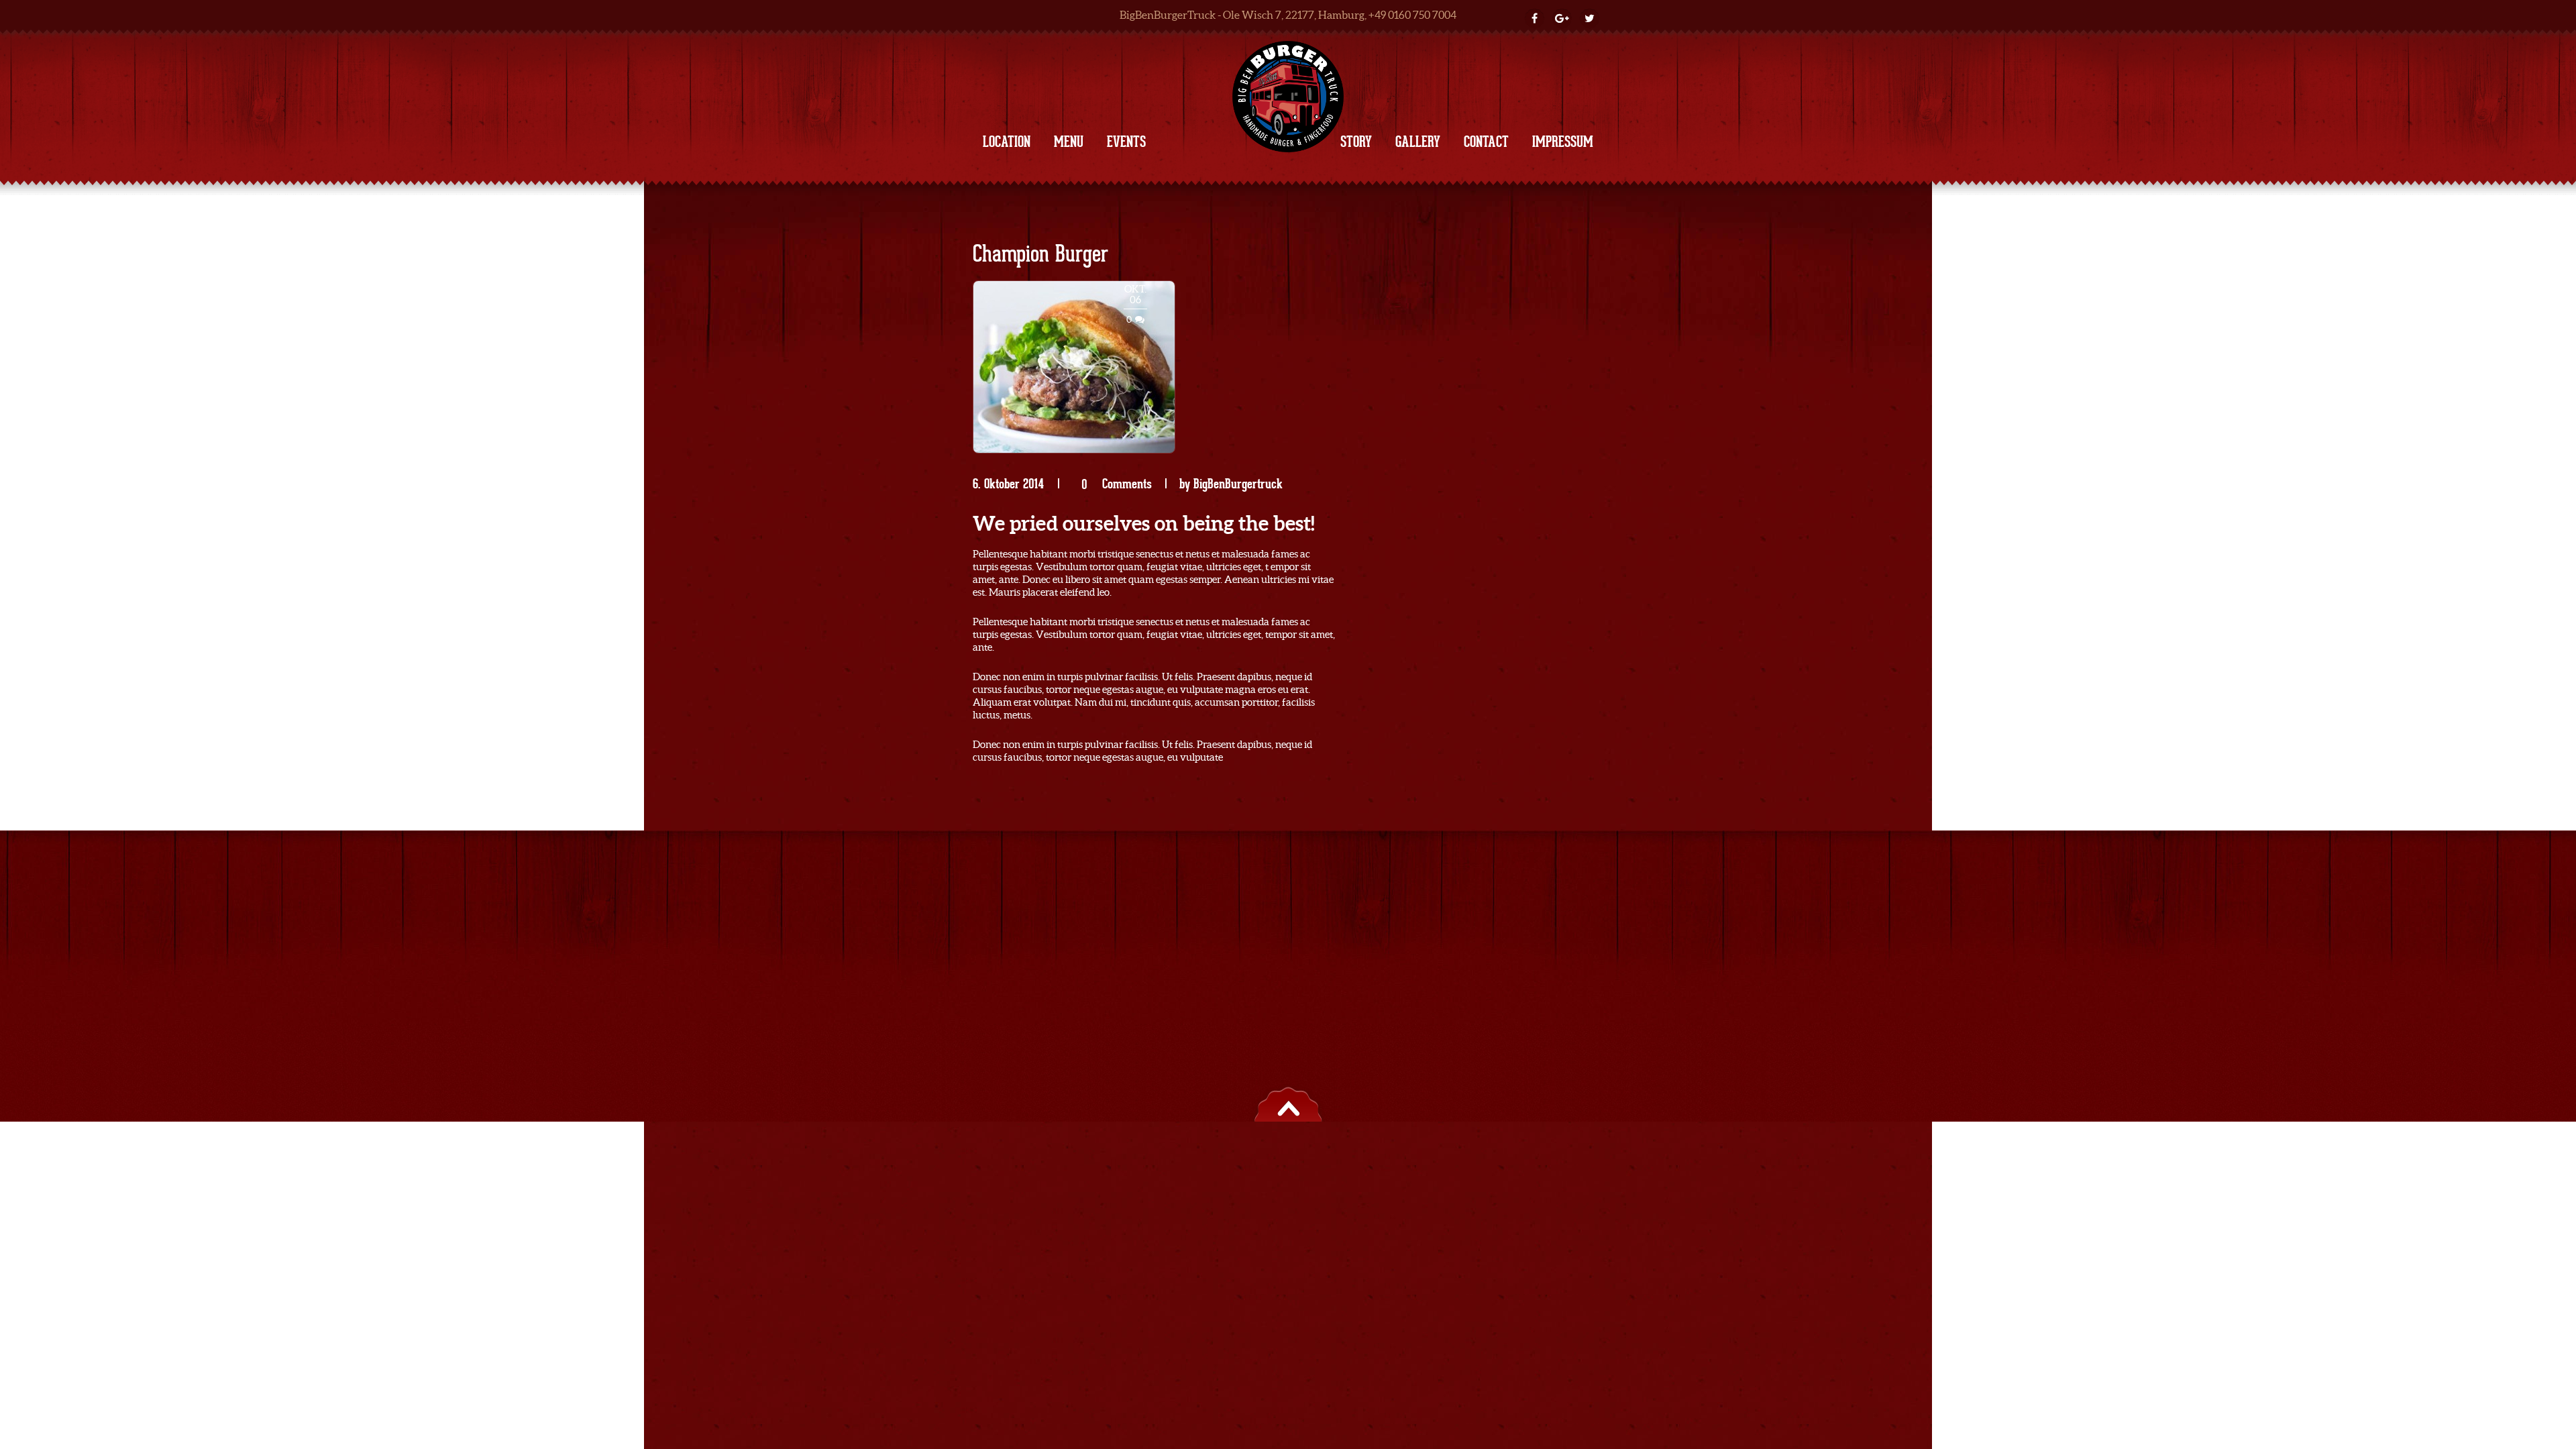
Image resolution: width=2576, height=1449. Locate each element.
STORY (1356, 142)
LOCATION (1007, 142)
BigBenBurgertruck (1238, 484)
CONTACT (1486, 142)
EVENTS (1126, 142)
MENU (1069, 142)
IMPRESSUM (1563, 142)
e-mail (1459, 855)
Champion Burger (1040, 255)
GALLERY (1418, 142)
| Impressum (1265, 855)
